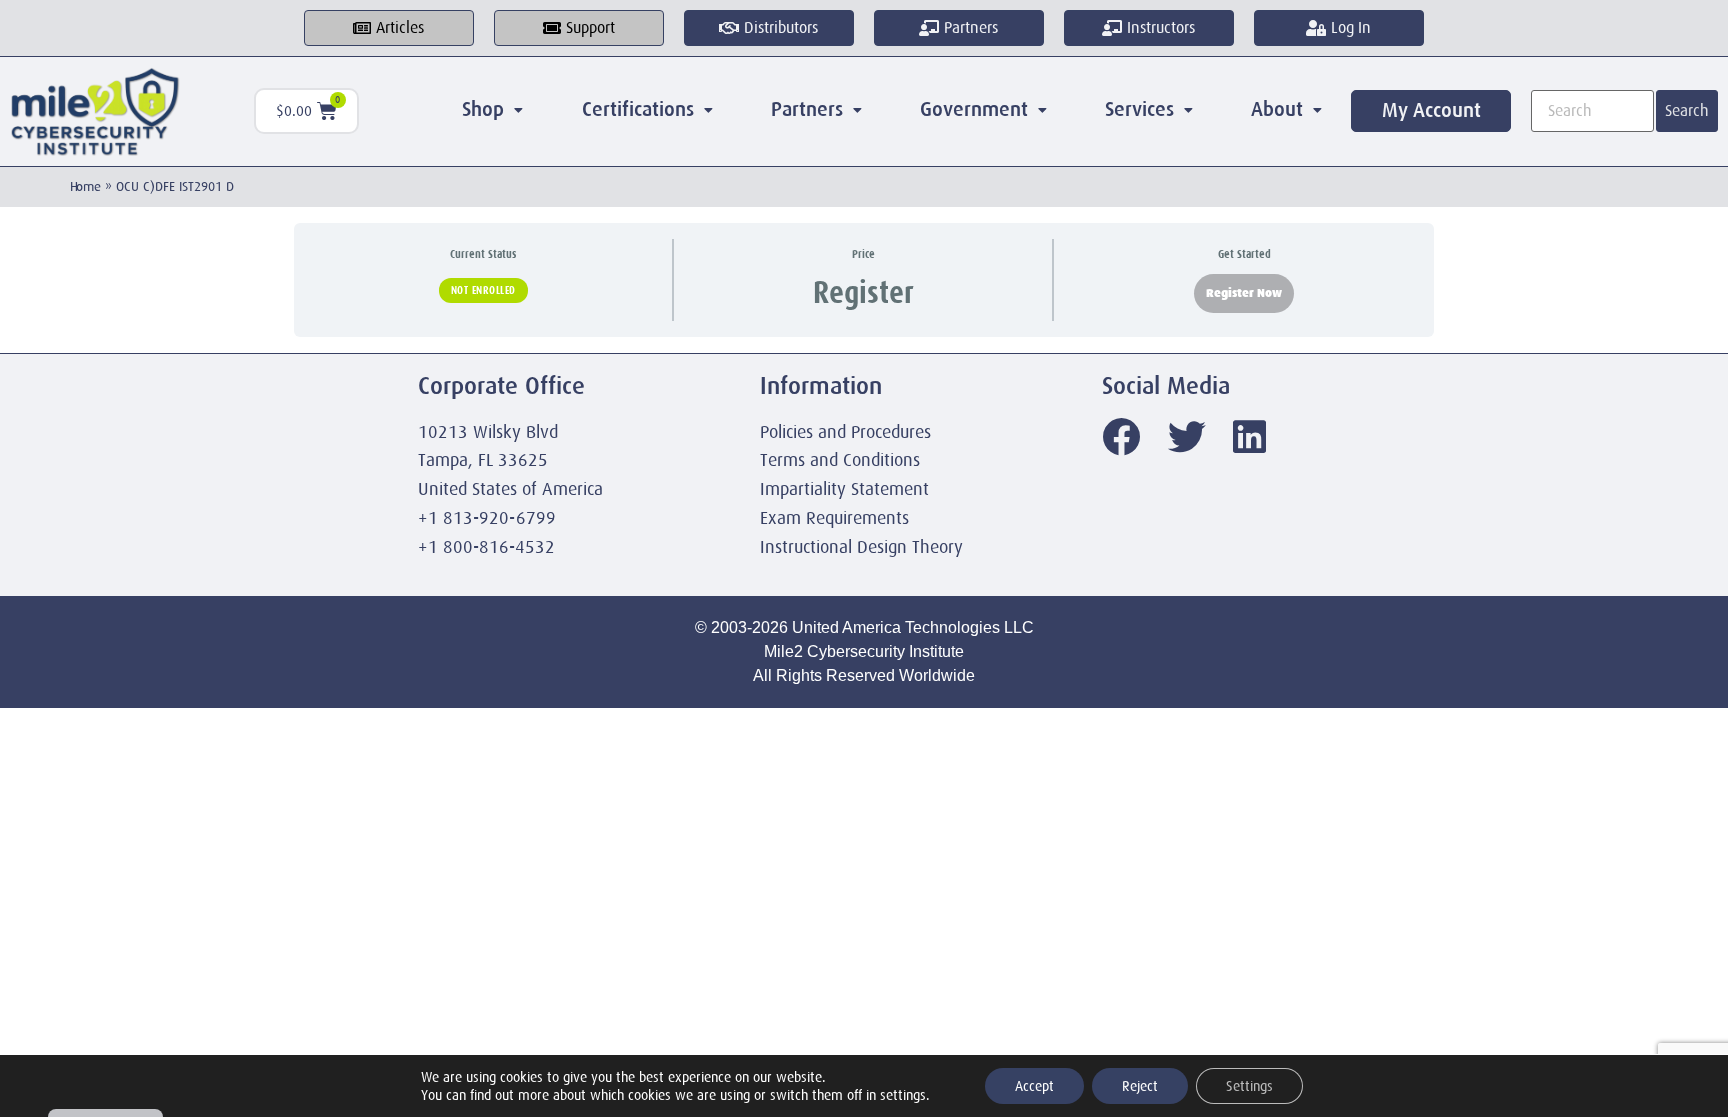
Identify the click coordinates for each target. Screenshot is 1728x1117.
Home (85, 186)
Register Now (1244, 293)
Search (1687, 111)
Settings (1249, 1086)
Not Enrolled (483, 290)
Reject (1140, 1086)
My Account (1431, 110)
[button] (492, 110)
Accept (1034, 1086)
